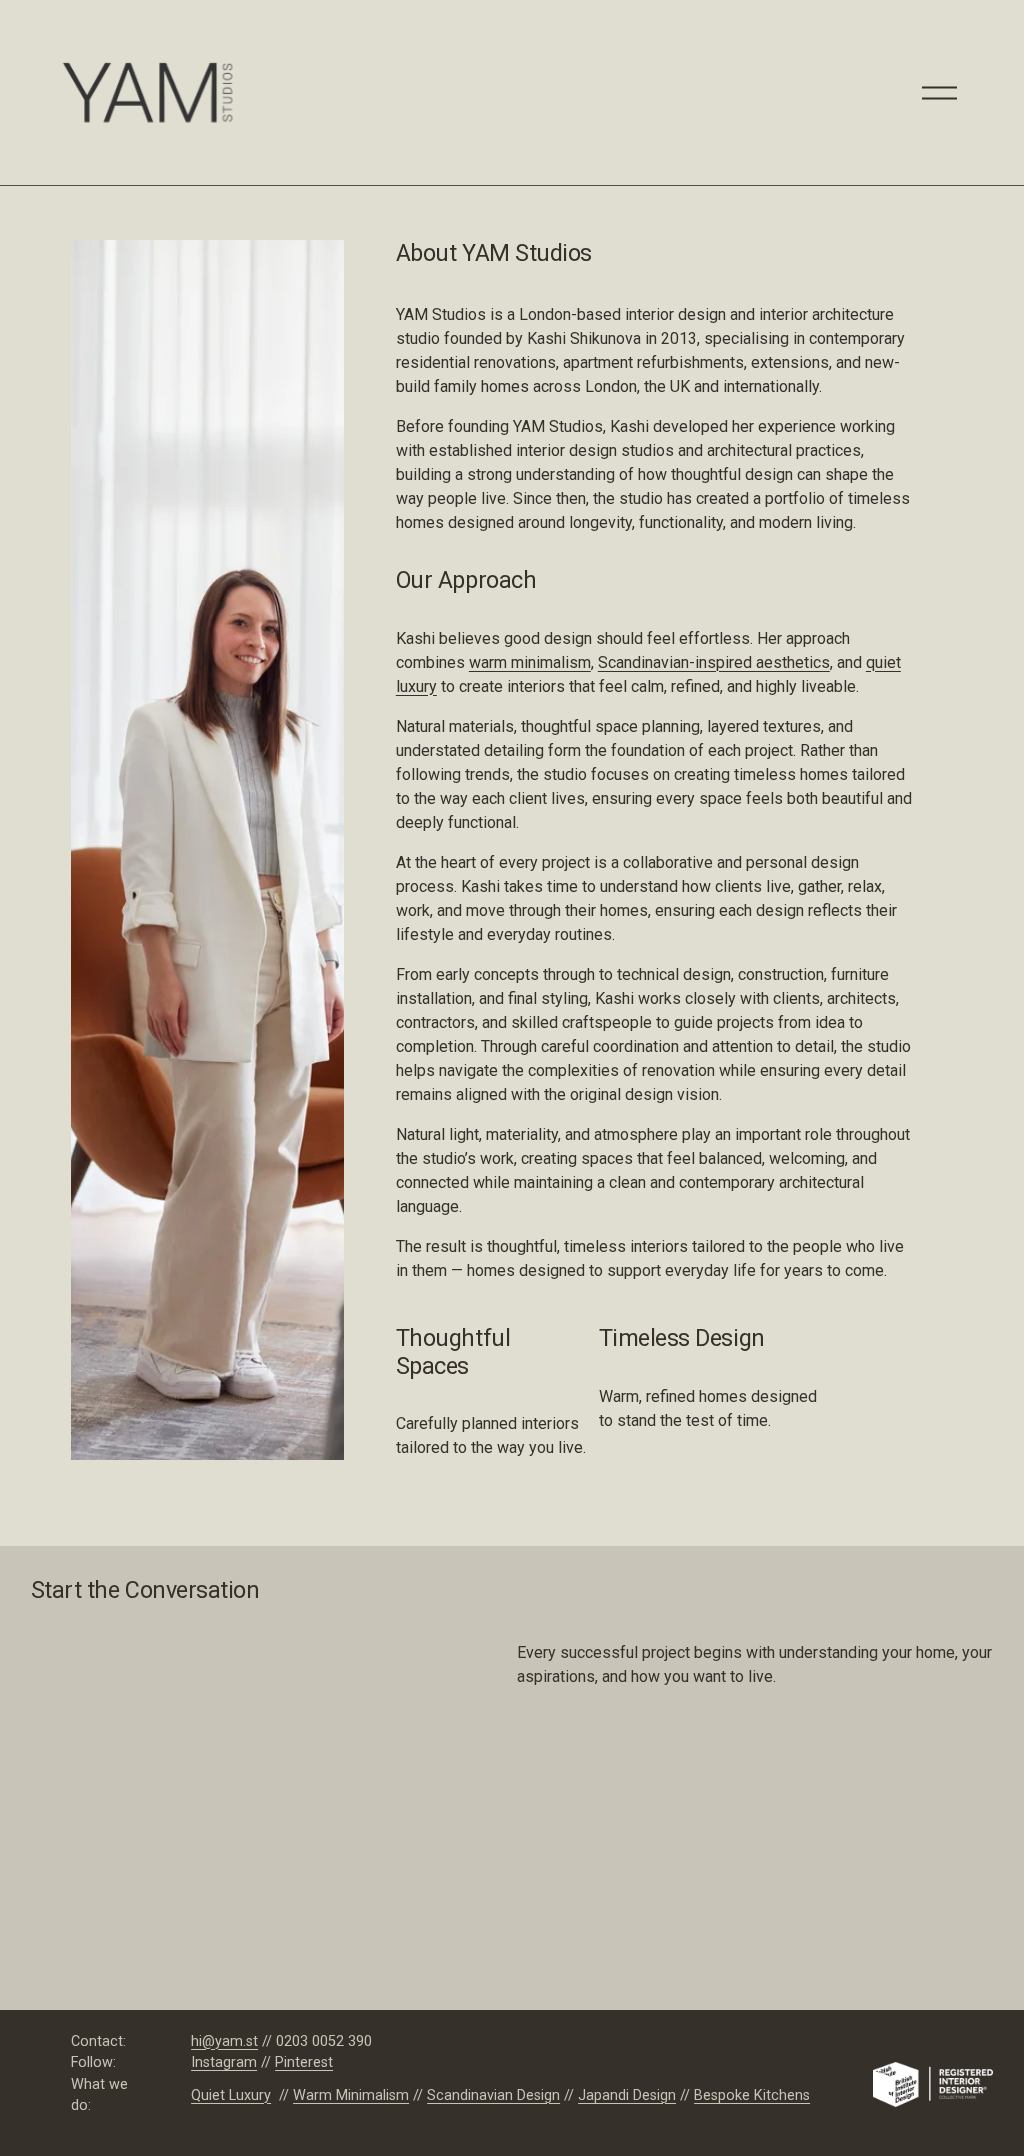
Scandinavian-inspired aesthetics (714, 662)
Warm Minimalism (351, 2095)
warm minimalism (530, 662)
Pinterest (304, 2062)
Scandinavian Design (493, 2095)
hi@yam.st (224, 2041)
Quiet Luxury (231, 2095)
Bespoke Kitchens (752, 2095)
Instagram (224, 2062)
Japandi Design (627, 2095)
